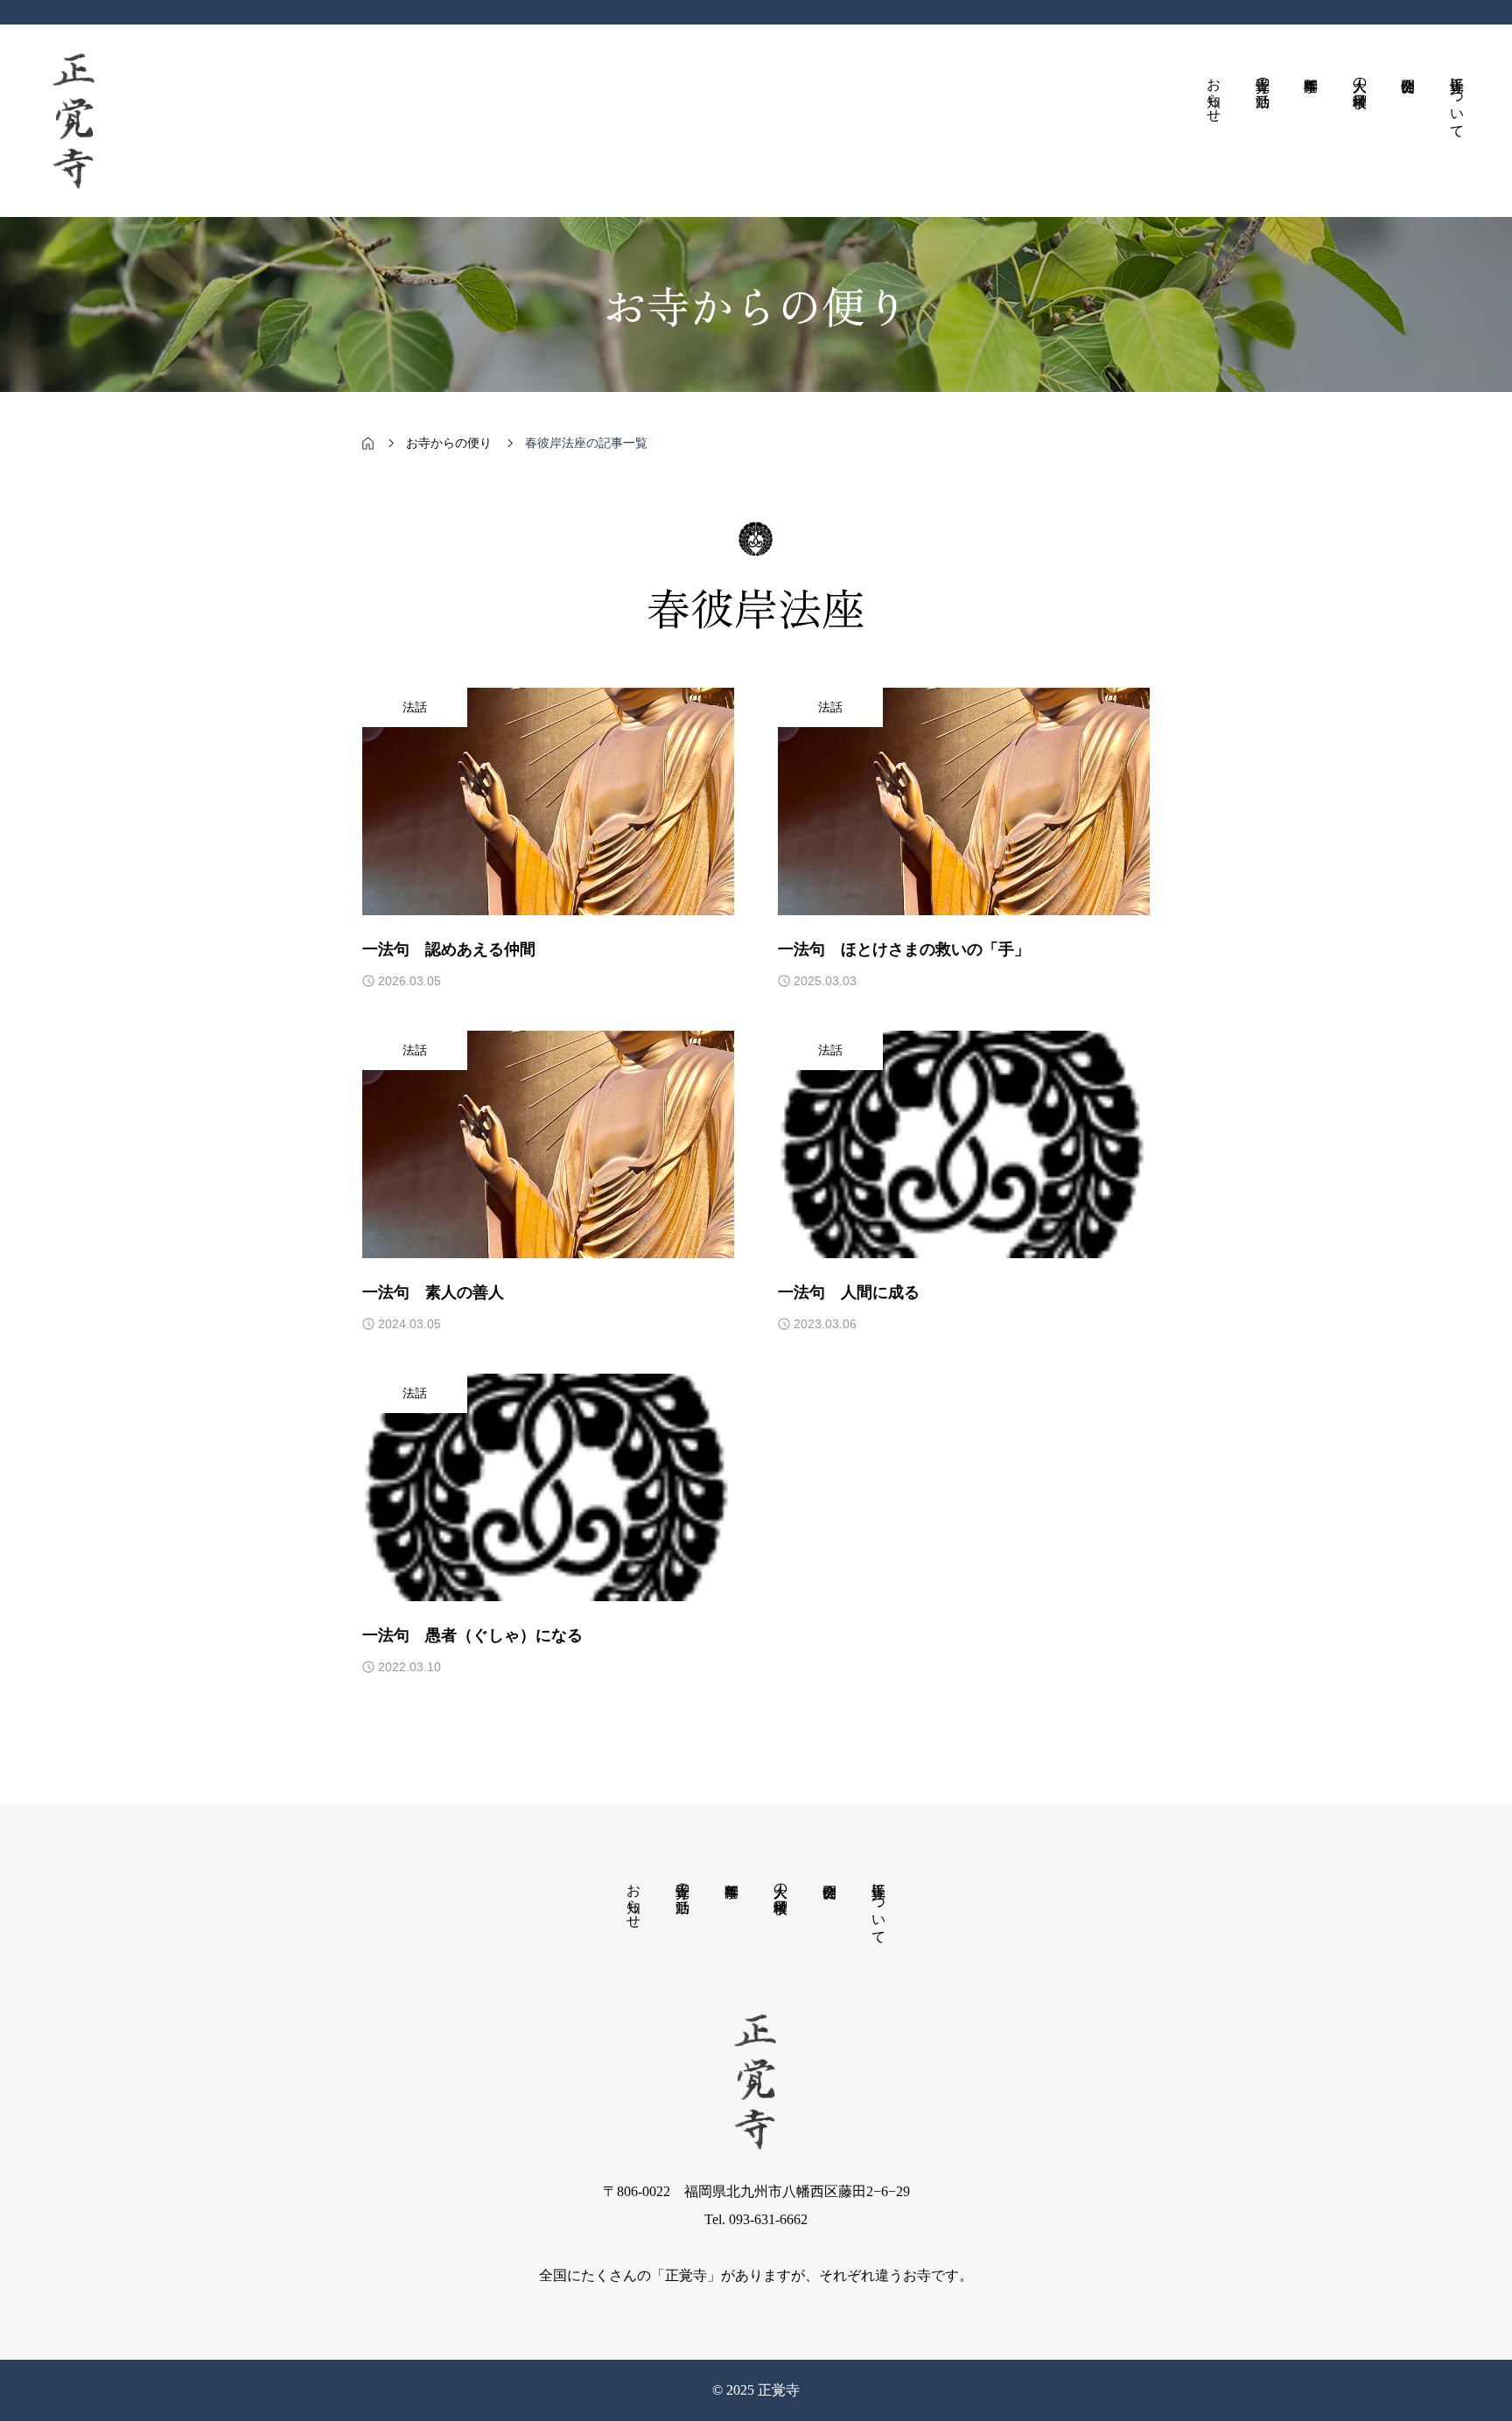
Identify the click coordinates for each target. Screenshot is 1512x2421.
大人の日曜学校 (781, 1882)
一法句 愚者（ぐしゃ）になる (472, 1635)
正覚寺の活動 (683, 1882)
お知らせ (634, 1898)
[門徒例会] (1409, 121)
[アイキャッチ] (548, 801)
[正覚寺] (74, 121)
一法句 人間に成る (849, 1292)
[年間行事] (1312, 121)
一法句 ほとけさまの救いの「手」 (904, 949)
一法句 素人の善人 (433, 1292)
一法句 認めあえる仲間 (449, 949)
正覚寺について (879, 1906)
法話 (415, 707)
